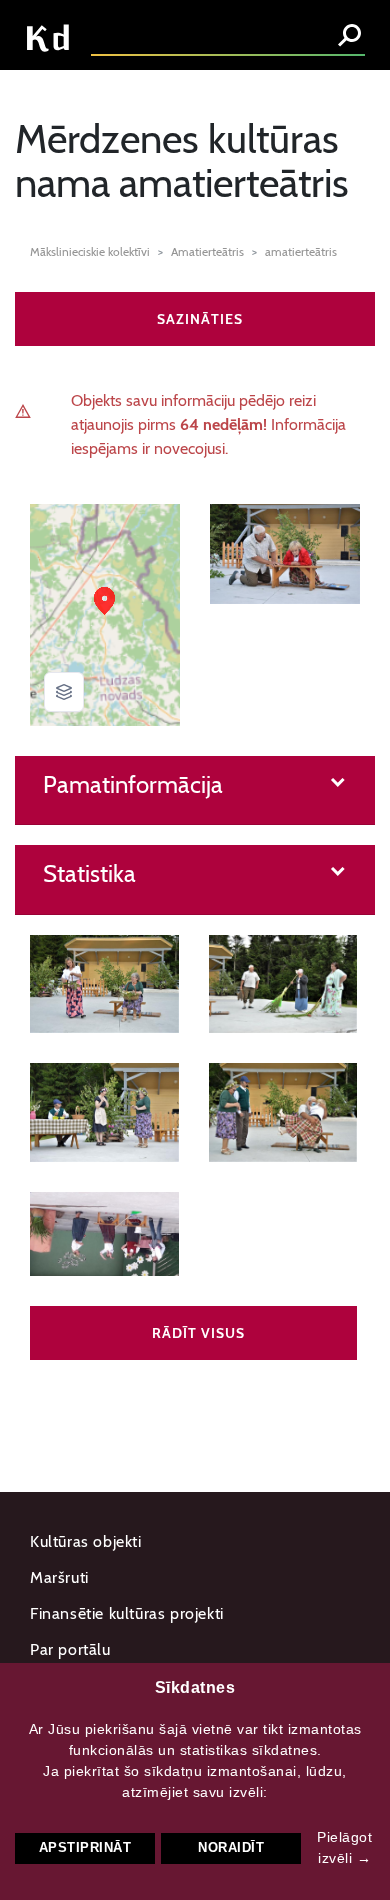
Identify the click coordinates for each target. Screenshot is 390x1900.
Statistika (89, 874)
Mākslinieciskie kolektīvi (90, 251)
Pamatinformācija (133, 785)
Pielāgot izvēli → (344, 1847)
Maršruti (59, 1577)
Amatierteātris (207, 251)
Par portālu (70, 1649)
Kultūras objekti (86, 1541)
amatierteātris (301, 251)
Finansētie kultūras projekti (127, 1613)
